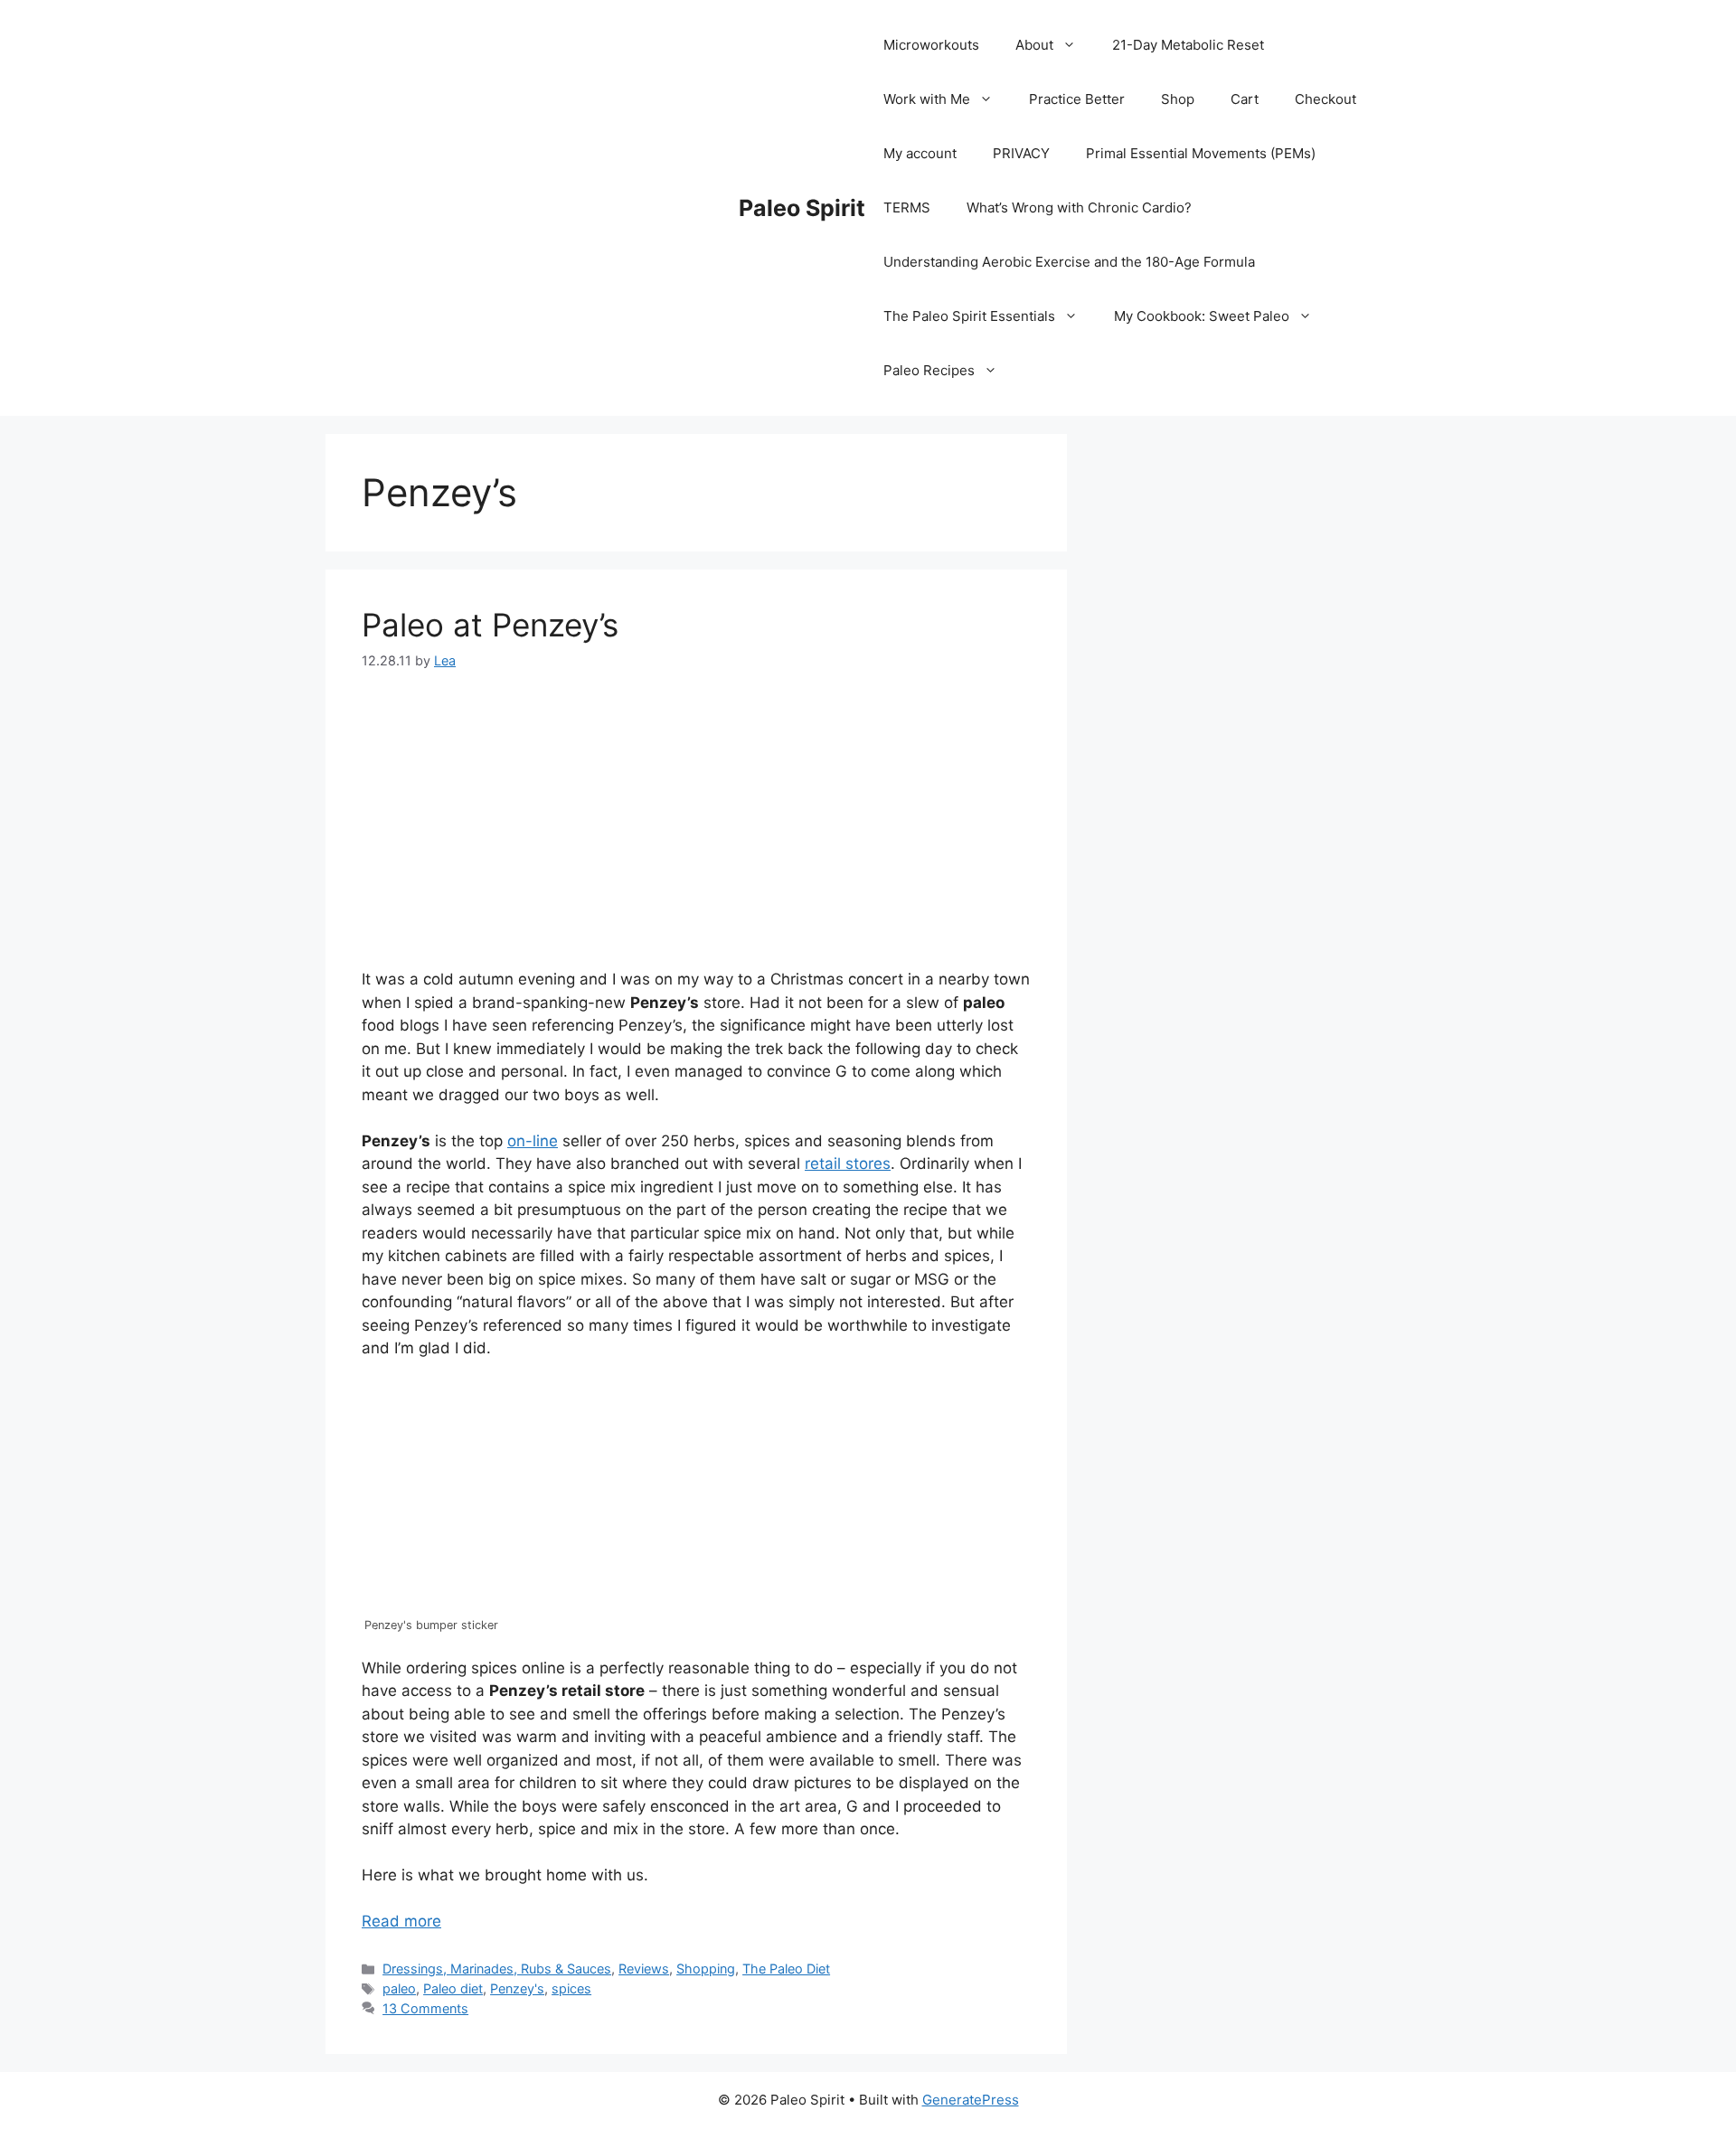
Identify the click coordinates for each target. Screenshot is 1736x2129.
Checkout (1326, 99)
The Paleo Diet (786, 1969)
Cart (1245, 99)
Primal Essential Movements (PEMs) (1201, 153)
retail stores (848, 1163)
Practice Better (1077, 99)
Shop (1178, 99)
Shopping (706, 1969)
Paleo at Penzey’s (490, 625)
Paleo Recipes (929, 370)
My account (920, 153)
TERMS (907, 207)
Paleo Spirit (802, 208)
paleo (399, 1988)
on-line (533, 1141)
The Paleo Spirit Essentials (969, 316)
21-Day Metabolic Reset (1188, 45)
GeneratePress (971, 2100)
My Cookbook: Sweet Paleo (1202, 316)
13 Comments (425, 2008)
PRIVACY (1021, 153)
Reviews (644, 1969)
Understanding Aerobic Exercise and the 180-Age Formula (1069, 262)
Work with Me (927, 99)
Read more (401, 1921)
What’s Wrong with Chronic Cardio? (1079, 207)
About (1034, 45)
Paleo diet (453, 1988)
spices (571, 1988)
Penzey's (517, 1988)
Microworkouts (931, 45)
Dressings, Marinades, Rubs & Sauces (497, 1969)
